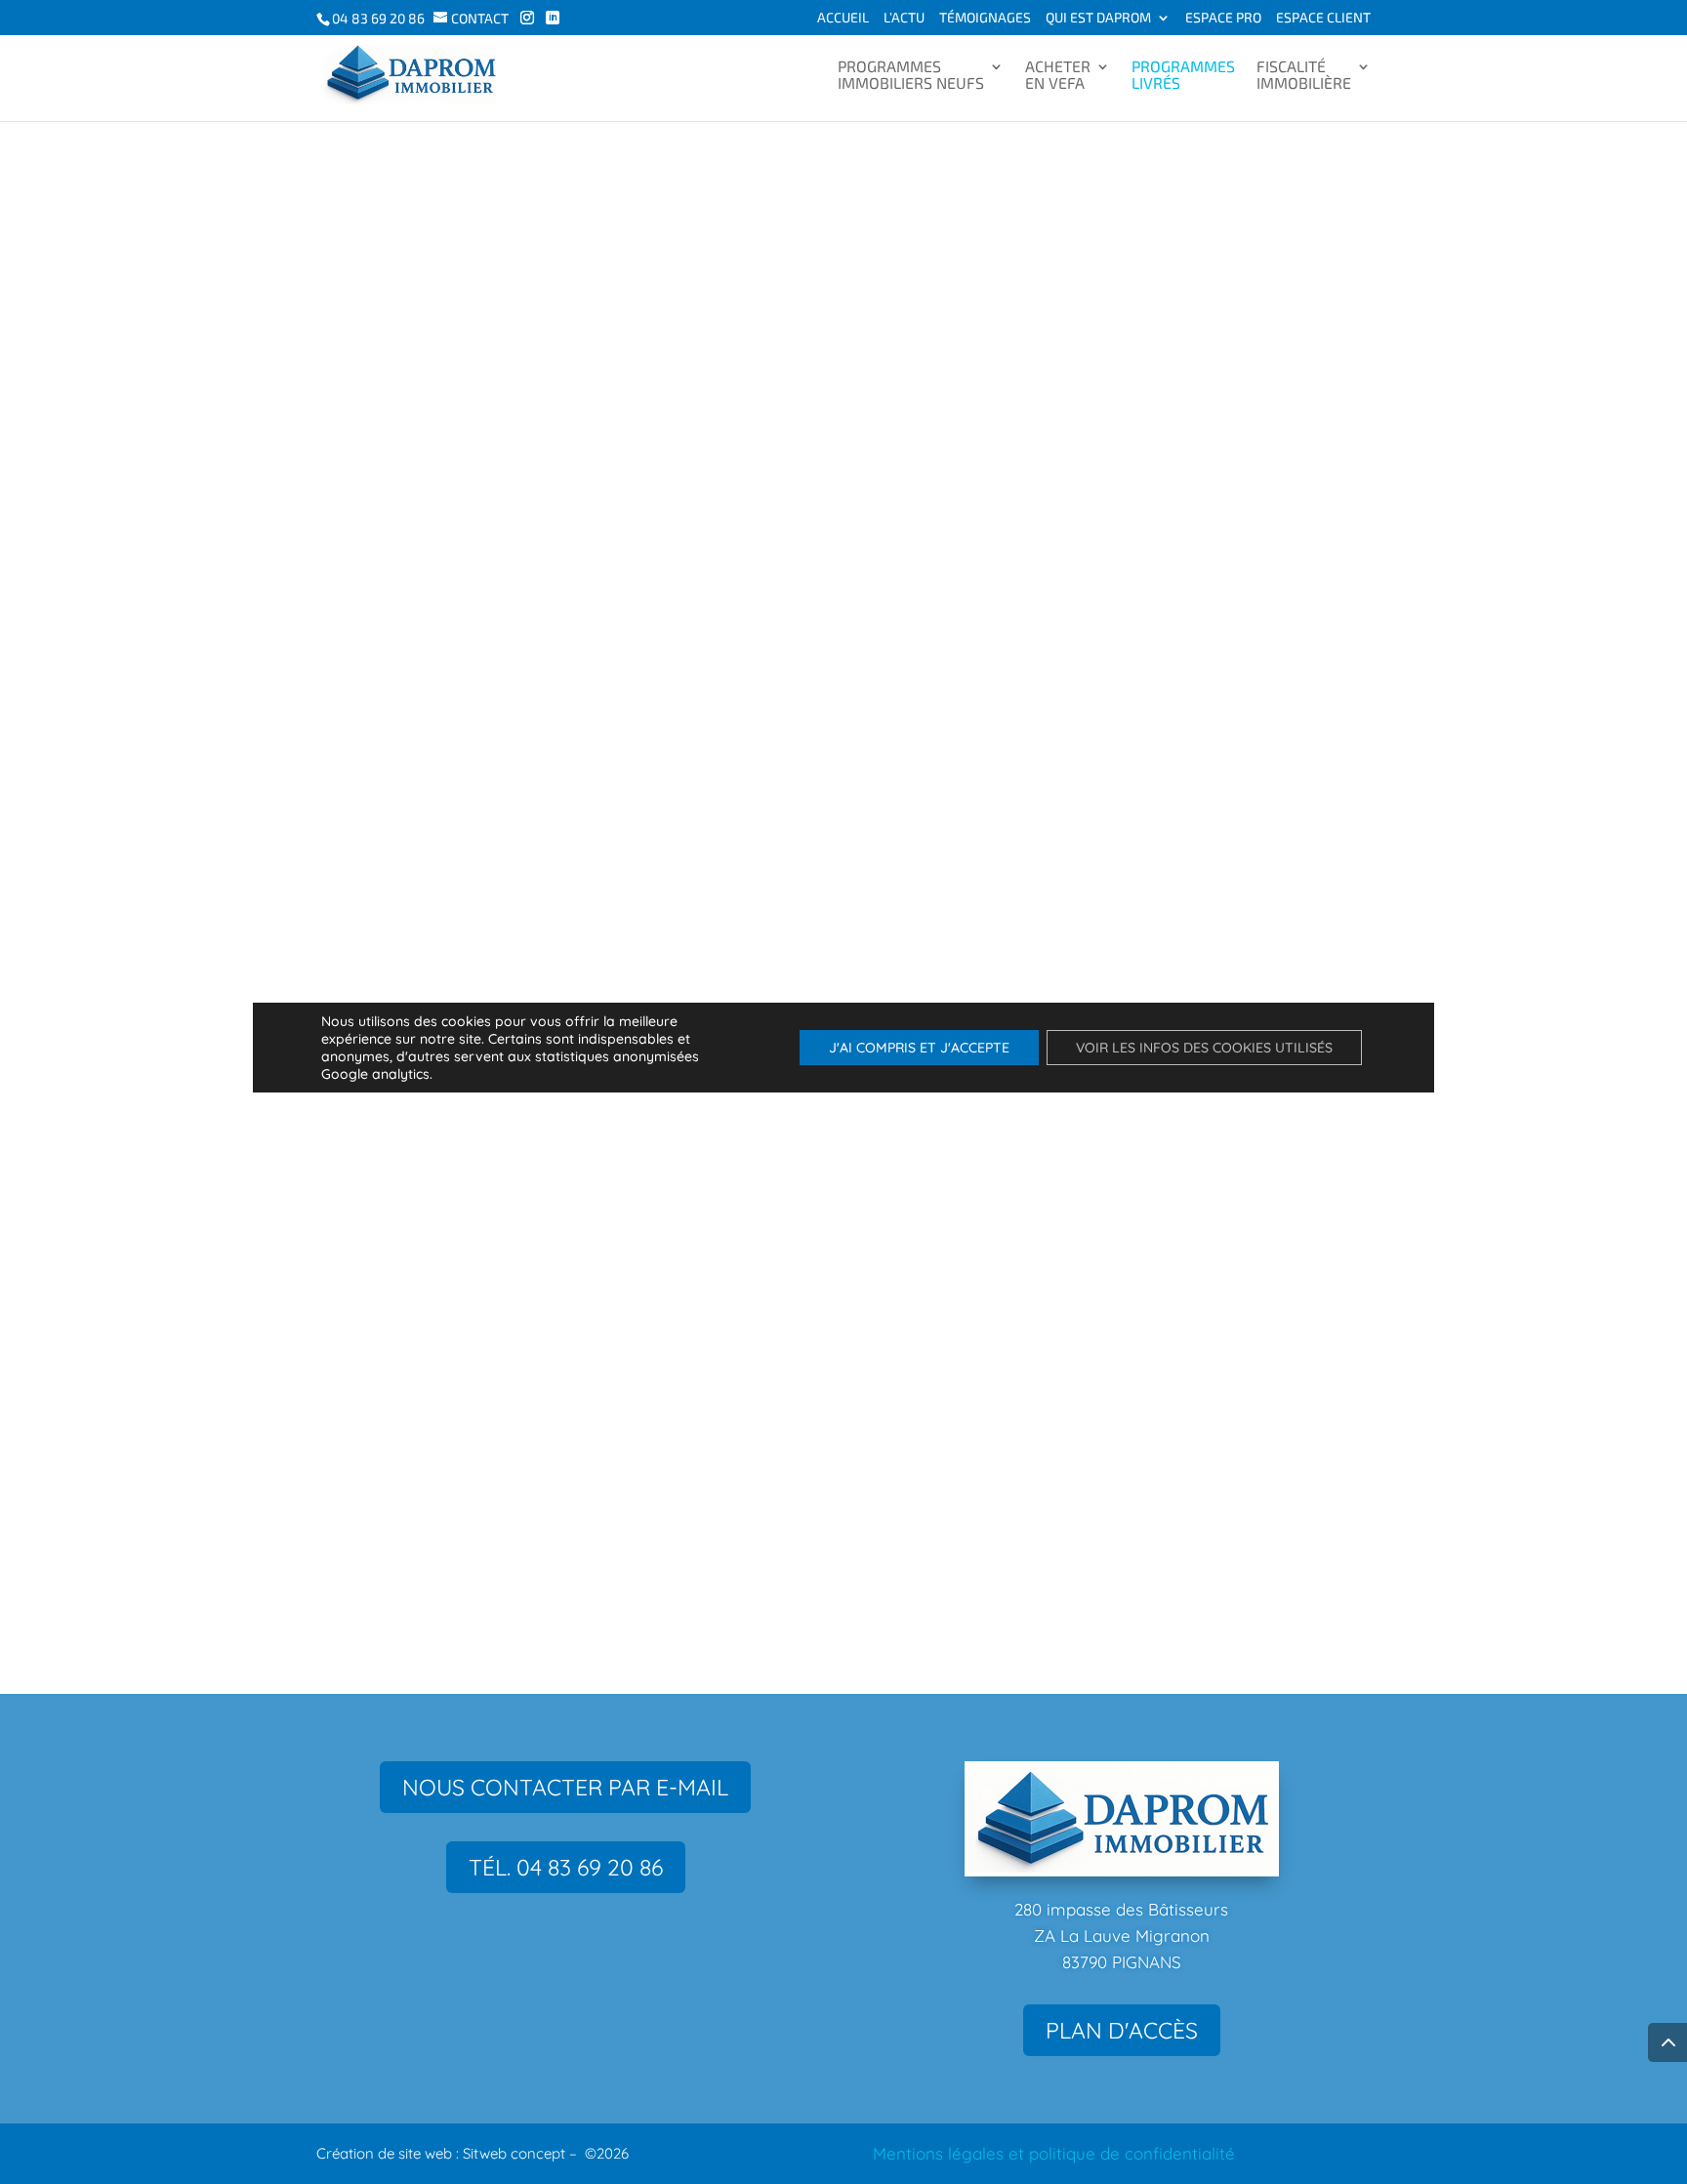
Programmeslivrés (1183, 75)
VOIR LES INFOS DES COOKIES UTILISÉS (1204, 1048)
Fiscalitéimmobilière (1304, 75)
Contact (480, 18)
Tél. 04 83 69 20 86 (566, 1867)
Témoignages (985, 18)
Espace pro (1223, 18)
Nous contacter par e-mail (565, 1787)
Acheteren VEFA (1058, 75)
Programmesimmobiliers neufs (911, 75)
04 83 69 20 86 (378, 18)
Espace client (1323, 18)
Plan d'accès (1122, 2030)
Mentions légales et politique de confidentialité (1054, 2153)
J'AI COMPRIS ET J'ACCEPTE (919, 1048)
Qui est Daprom (1098, 18)
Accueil (843, 18)
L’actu (904, 18)
